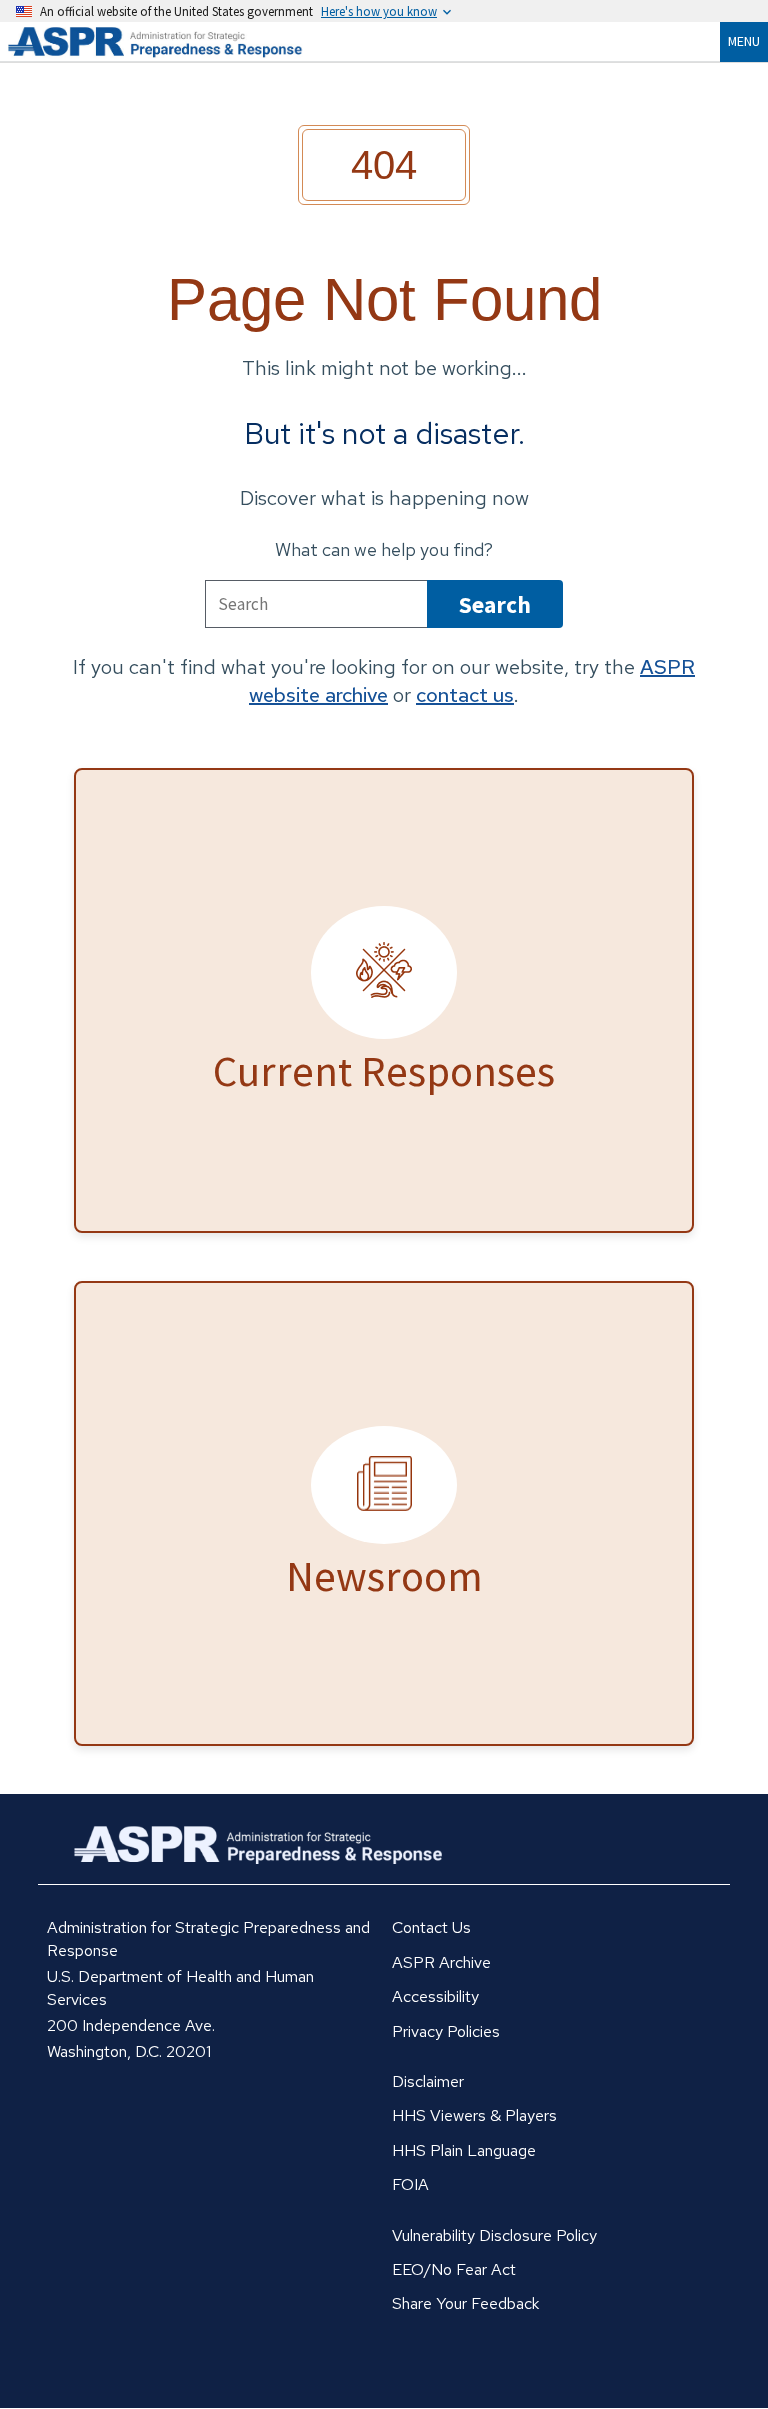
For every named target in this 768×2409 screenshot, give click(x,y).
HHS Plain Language (464, 2150)
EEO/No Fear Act (454, 2269)
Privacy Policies (446, 2031)
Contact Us (431, 1927)
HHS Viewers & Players (474, 2115)
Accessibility (435, 1996)
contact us (465, 695)
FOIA (410, 2184)
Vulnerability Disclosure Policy (494, 2235)
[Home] (180, 42)
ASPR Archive (441, 1962)
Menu (744, 41)
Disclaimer (428, 2081)
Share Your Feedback (465, 2303)
